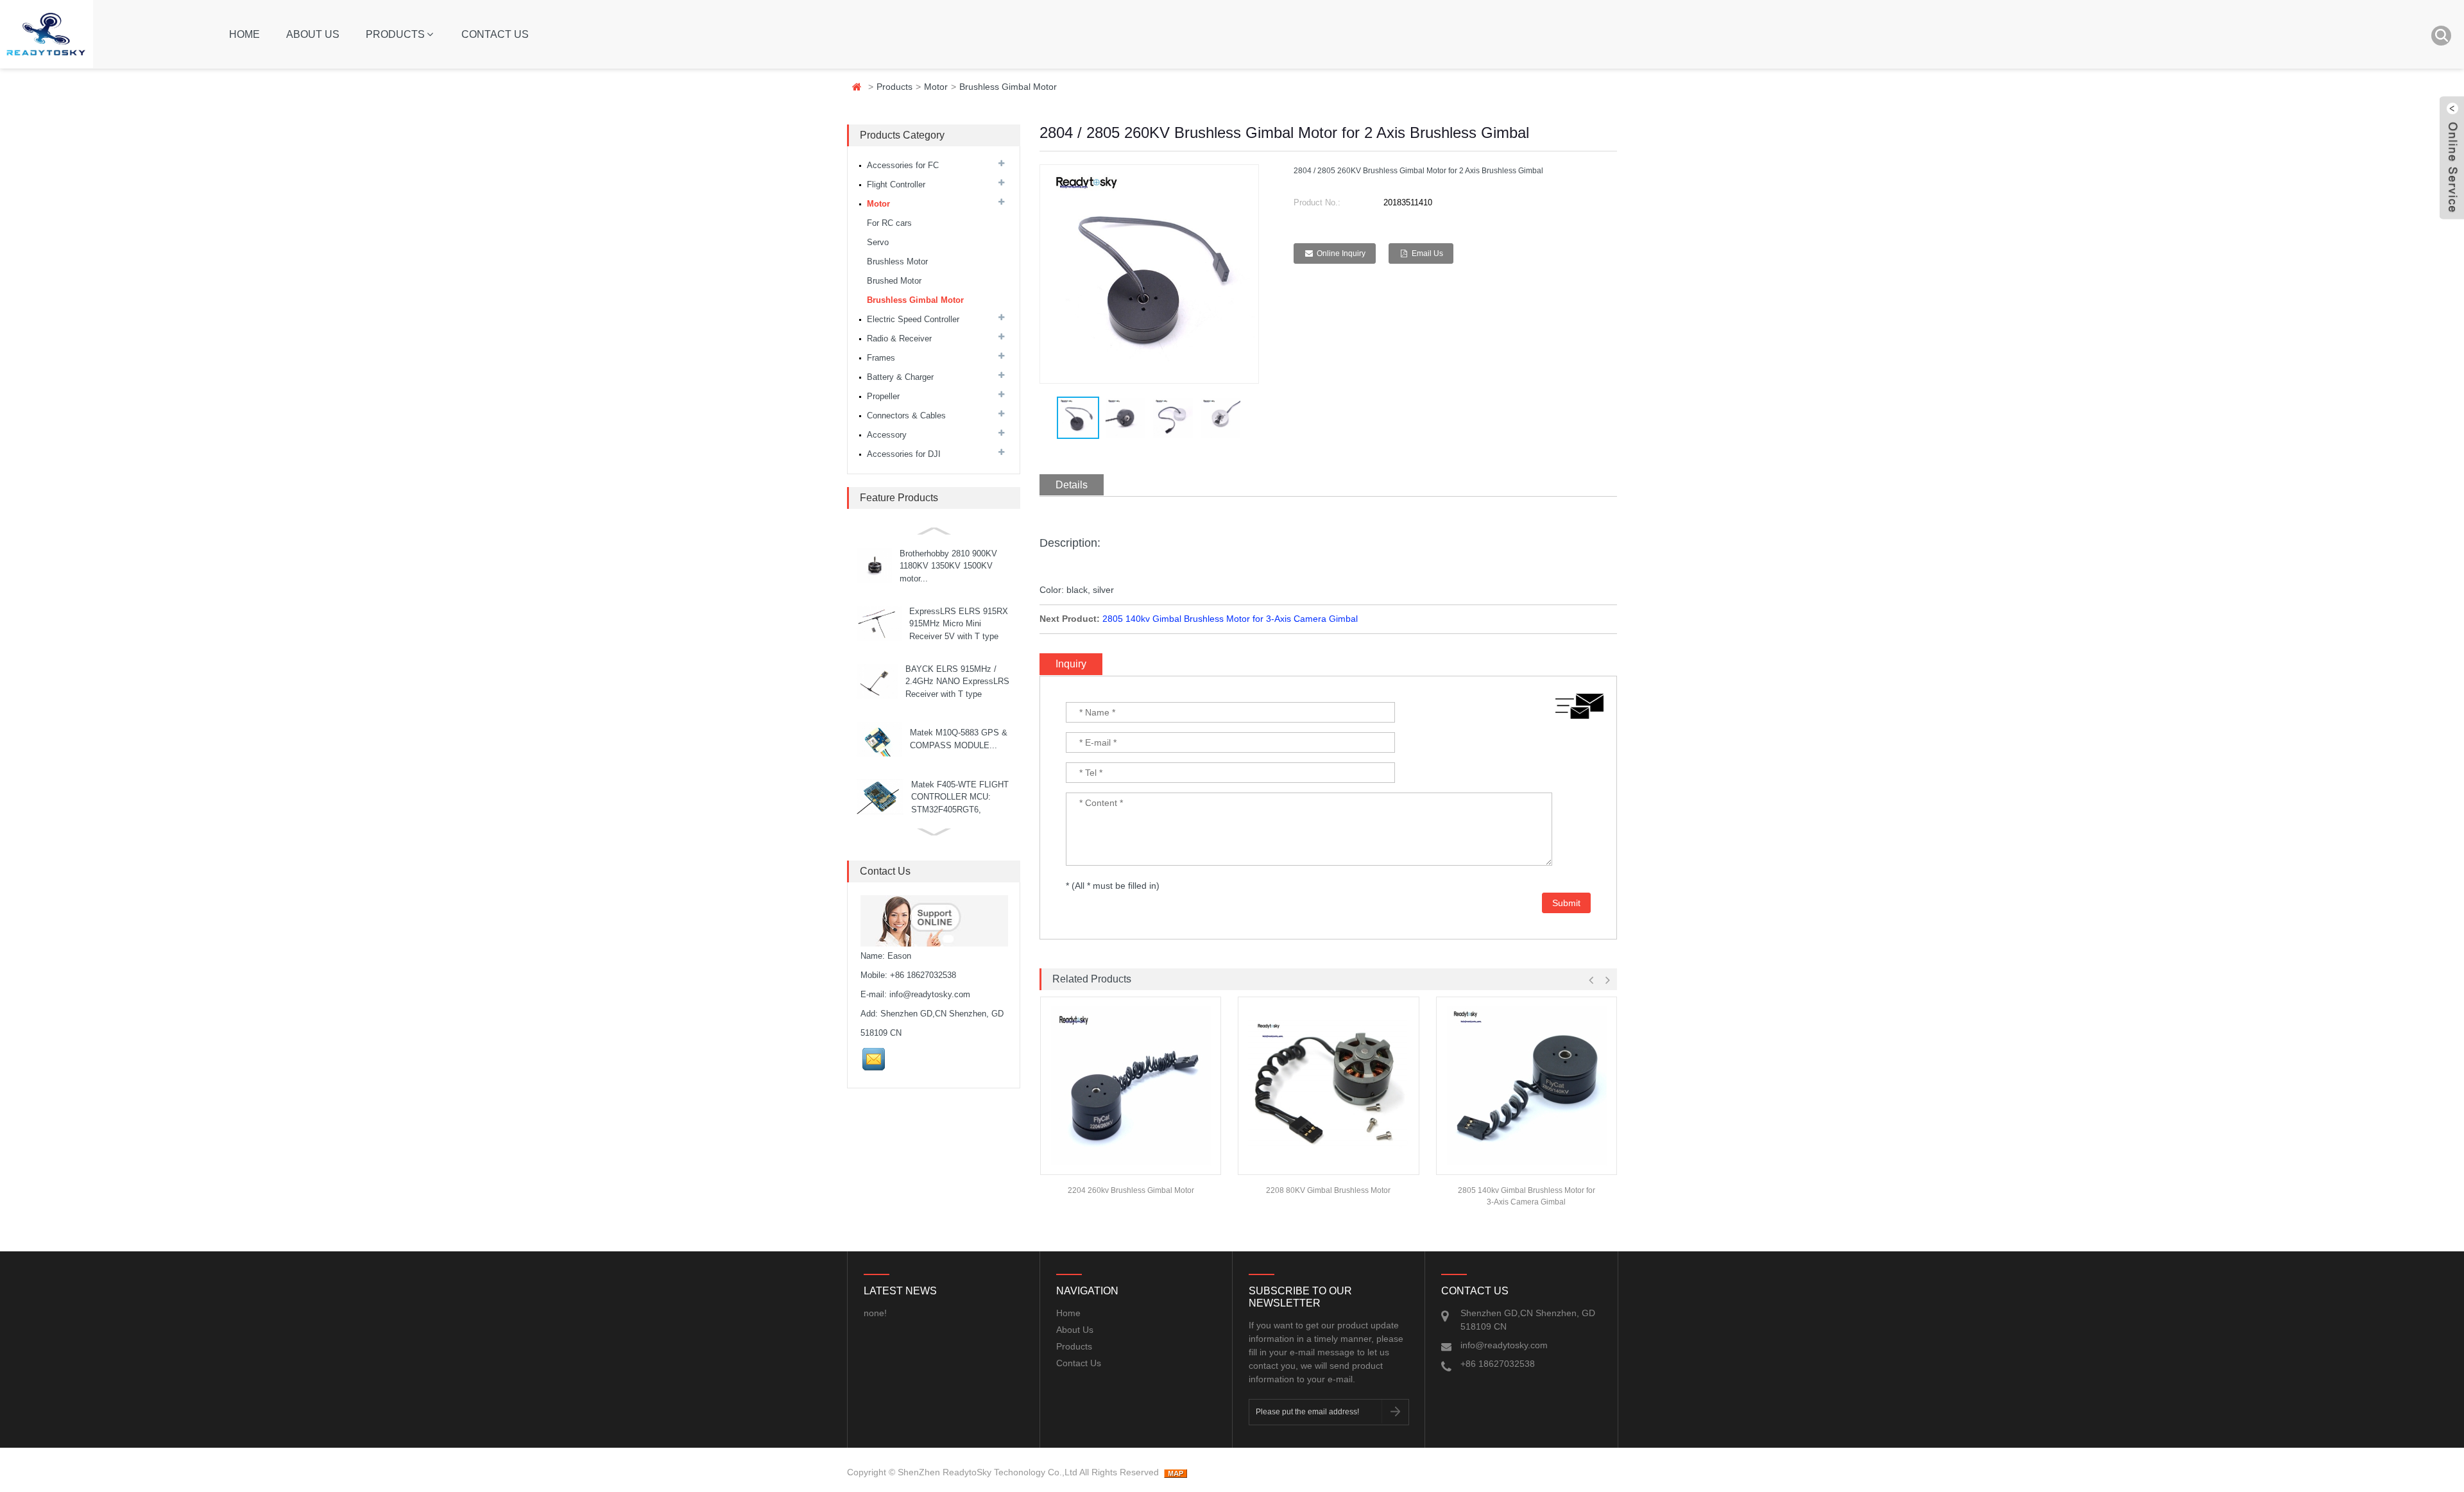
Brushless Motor (897, 262)
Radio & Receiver (899, 339)
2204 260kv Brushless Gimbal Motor (1131, 1190)
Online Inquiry (1341, 253)
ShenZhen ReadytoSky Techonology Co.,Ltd (988, 1472)
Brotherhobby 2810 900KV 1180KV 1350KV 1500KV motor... (948, 566)
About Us (313, 34)
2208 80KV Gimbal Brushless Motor (1328, 1190)
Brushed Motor (894, 281)
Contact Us (495, 34)
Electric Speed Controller (913, 319)
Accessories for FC (903, 165)
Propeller (883, 396)
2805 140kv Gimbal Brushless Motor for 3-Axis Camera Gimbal (1230, 619)
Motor (936, 87)
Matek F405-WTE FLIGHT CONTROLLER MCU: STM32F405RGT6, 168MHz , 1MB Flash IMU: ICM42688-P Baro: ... (961, 810)
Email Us (1427, 253)
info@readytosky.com (930, 994)
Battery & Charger (900, 377)
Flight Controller (896, 184)
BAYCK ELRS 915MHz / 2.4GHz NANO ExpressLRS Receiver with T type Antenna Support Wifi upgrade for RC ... (957, 694)
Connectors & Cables (906, 416)
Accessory (887, 435)
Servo (878, 242)
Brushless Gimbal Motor (1008, 87)
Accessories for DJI (904, 454)
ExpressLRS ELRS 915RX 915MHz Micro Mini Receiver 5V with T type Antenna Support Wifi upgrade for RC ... (959, 636)
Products (395, 34)
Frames (881, 358)
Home (244, 34)
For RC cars (889, 223)
